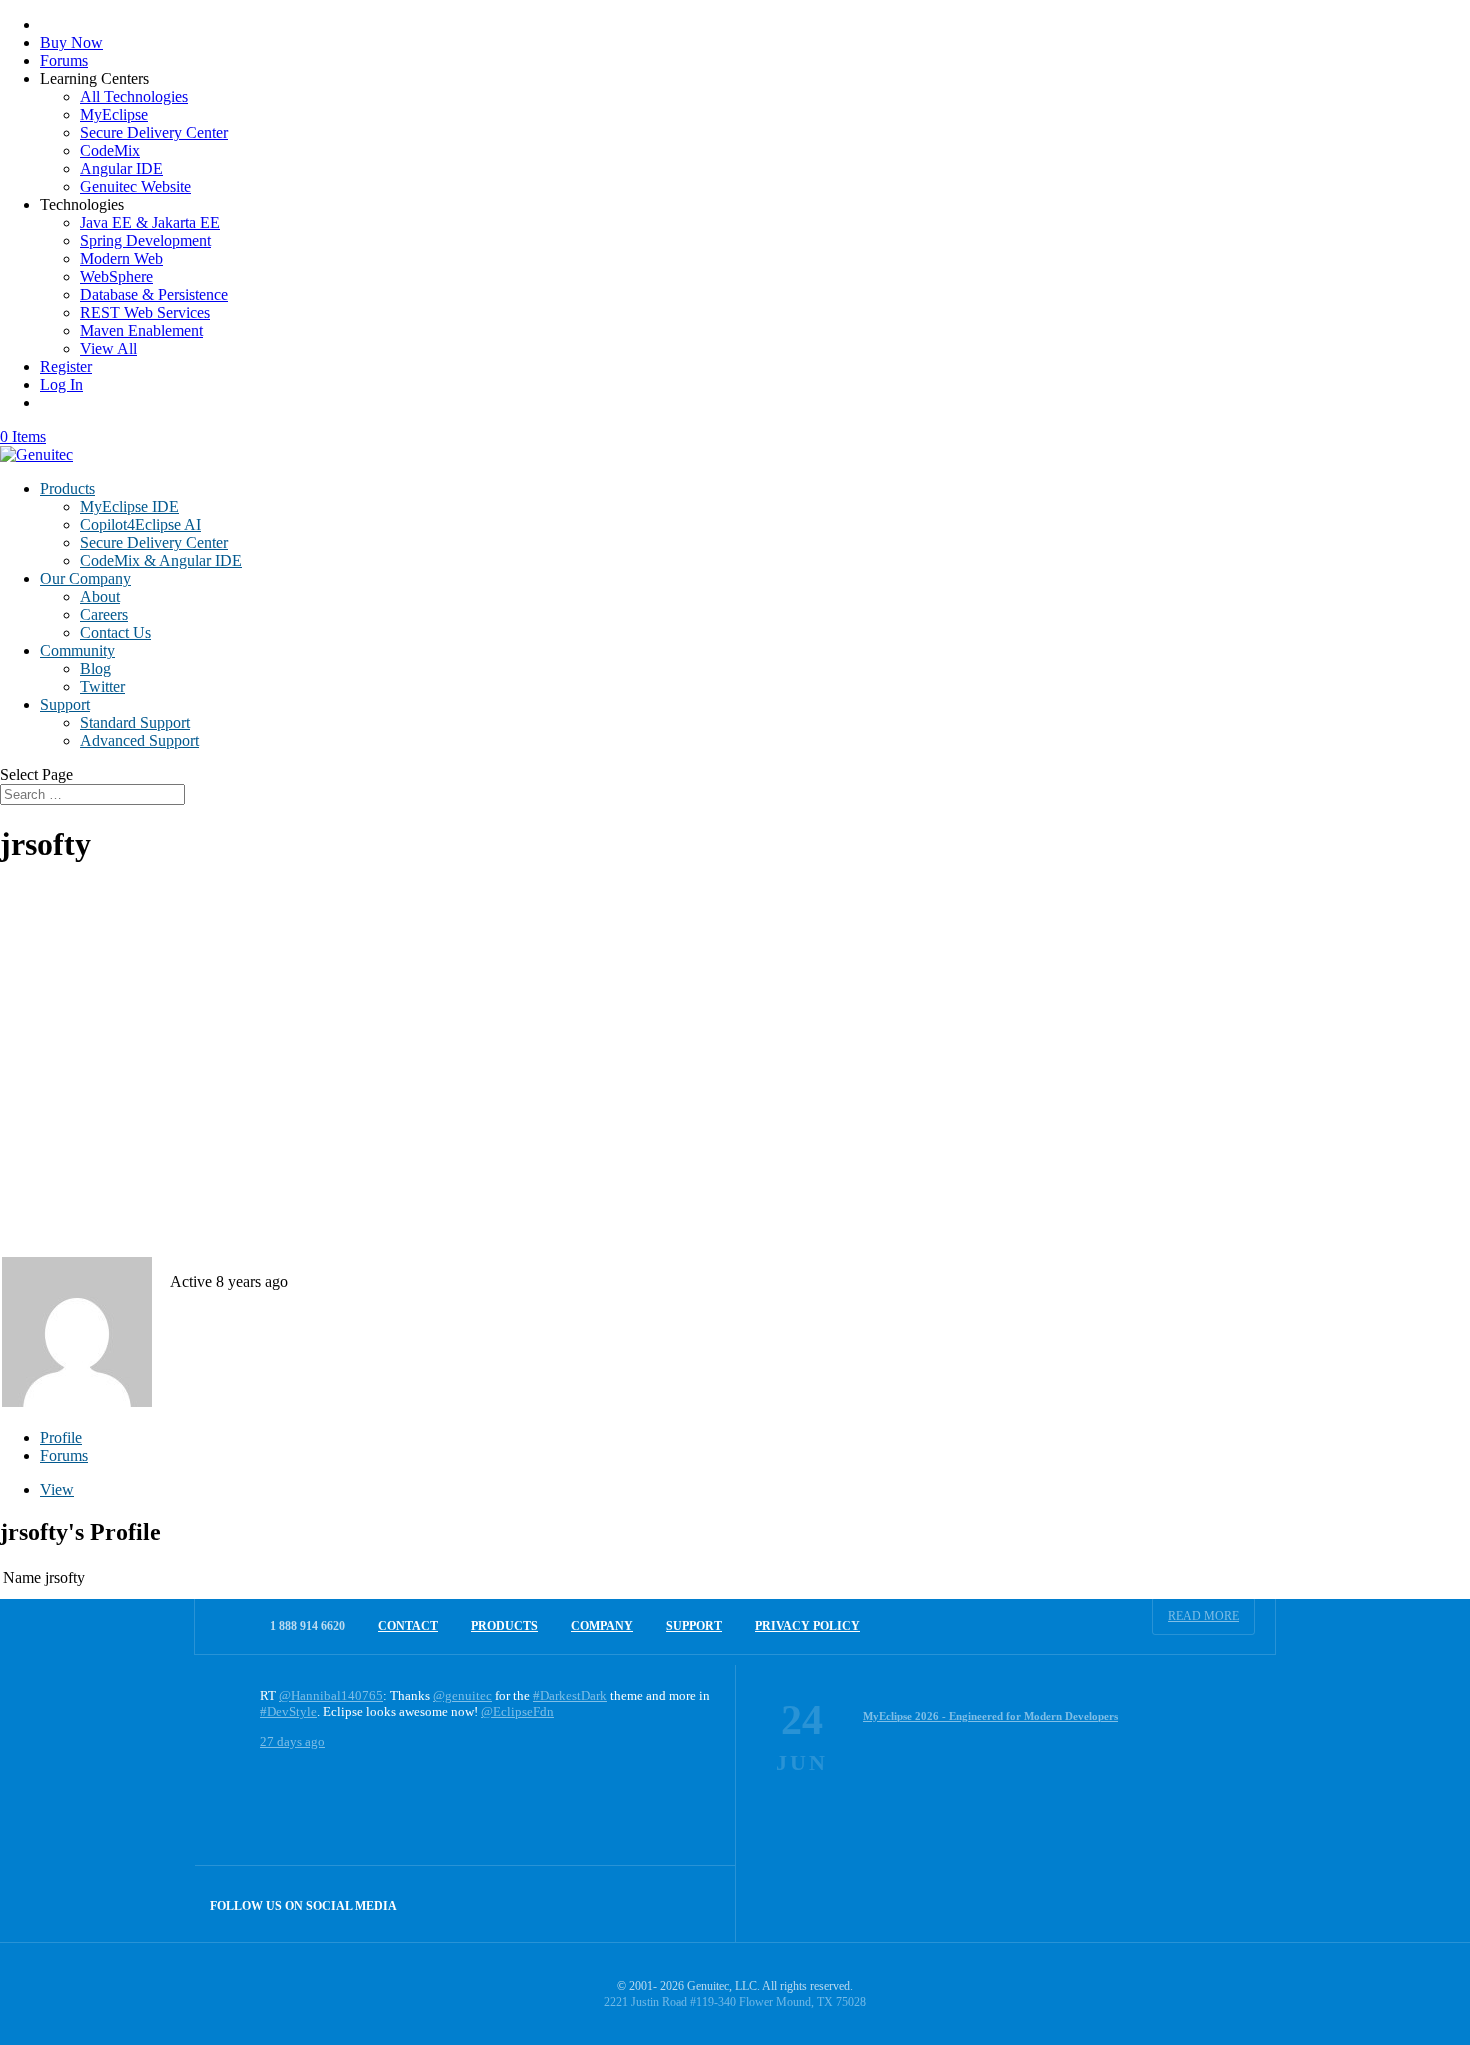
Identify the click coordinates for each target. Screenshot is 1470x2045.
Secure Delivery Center (154, 132)
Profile (61, 1437)
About (100, 596)
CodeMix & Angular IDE (161, 560)
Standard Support (135, 722)
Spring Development (145, 240)
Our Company (85, 578)
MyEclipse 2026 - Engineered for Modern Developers (990, 1716)
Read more (1203, 1616)
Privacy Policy (807, 1626)
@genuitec (462, 1695)
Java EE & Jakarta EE (150, 222)
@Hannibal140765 (331, 1695)
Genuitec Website (135, 186)
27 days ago (292, 1741)
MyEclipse (114, 114)
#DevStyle (288, 1711)
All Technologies (134, 96)
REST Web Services (145, 312)
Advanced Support (139, 740)
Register (66, 366)
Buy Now (71, 42)
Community (77, 650)
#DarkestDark (570, 1695)
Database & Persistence (154, 294)
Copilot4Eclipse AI (140, 524)
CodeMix (110, 150)
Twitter (102, 686)
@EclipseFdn (517, 1711)
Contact (408, 1626)
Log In (61, 384)
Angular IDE (121, 168)
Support (65, 704)
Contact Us (115, 632)
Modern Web (121, 258)
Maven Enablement (141, 330)
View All (108, 348)
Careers (104, 614)
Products (67, 488)
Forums (64, 60)
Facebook (654, 1903)
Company (602, 1626)
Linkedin (697, 1903)
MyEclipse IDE (129, 506)
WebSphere (116, 276)
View (57, 1489)
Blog (95, 668)
